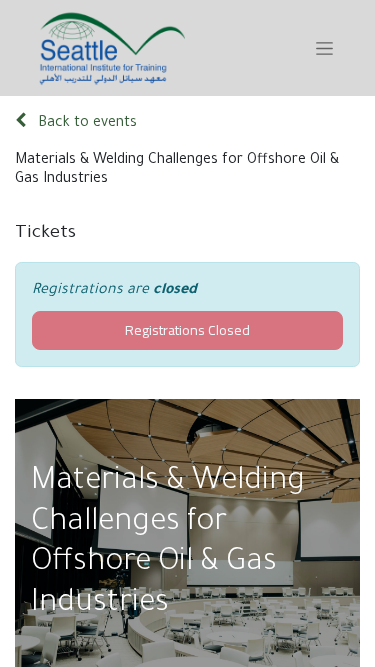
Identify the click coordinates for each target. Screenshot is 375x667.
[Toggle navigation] (324, 48)
